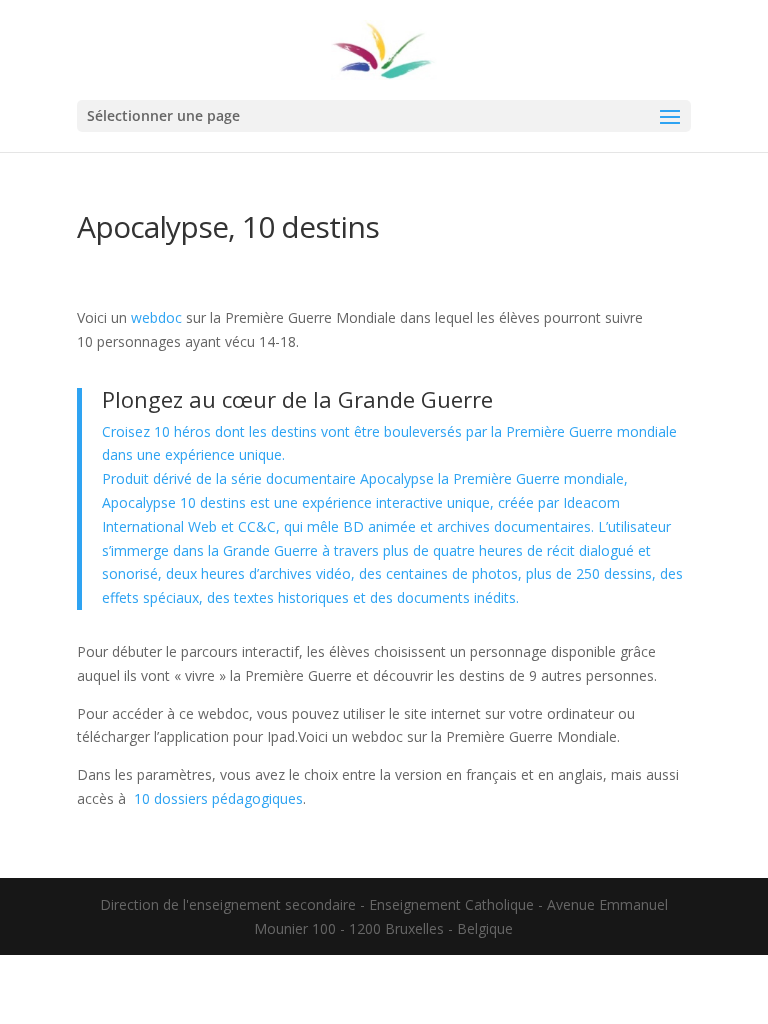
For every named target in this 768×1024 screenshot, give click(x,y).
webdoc (158, 317)
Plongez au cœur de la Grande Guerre (297, 399)
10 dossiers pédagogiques (218, 798)
